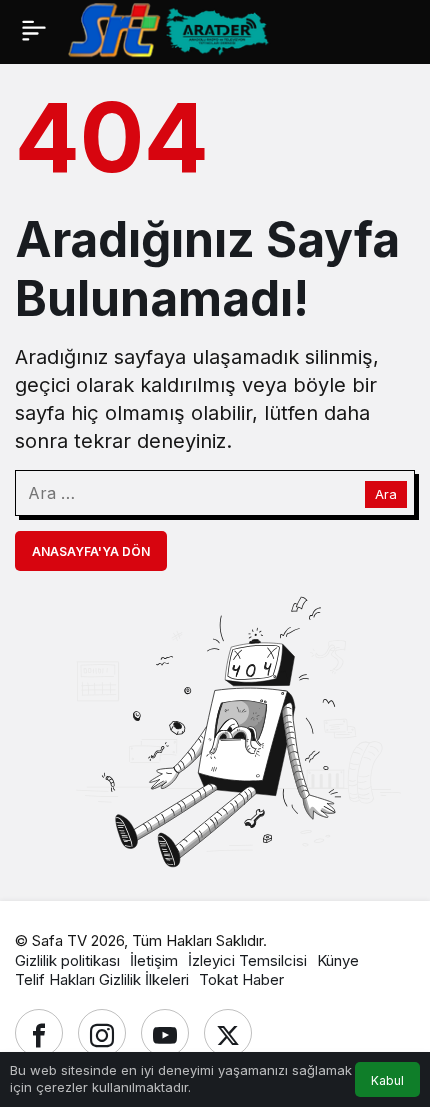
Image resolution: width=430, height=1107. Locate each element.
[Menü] (33, 30)
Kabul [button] (387, 1080)
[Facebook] (39, 1033)
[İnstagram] (102, 1033)
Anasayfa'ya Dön (91, 551)
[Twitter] (228, 1033)
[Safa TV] (249, 29)
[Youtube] (165, 1033)
